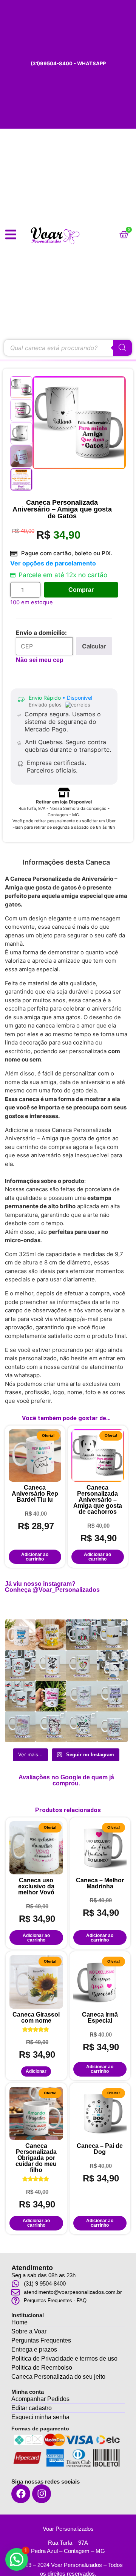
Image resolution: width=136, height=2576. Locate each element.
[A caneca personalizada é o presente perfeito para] (51, 1666)
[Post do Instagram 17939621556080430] (51, 1696)
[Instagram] (42, 2494)
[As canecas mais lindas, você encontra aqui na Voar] (112, 1696)
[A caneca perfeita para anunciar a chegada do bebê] (81, 1666)
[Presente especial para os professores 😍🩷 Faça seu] (81, 1696)
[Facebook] (21, 2494)
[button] (17, 2559)
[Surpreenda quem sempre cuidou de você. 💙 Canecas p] (20, 1635)
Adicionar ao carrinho (35, 1557)
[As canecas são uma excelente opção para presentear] (20, 1696)
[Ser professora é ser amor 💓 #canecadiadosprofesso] (20, 1727)
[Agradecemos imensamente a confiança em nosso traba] (112, 1635)
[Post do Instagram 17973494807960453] (81, 1635)
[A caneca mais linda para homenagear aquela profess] (51, 1727)
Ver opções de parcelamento (53, 563)
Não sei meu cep (40, 660)
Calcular (94, 646)
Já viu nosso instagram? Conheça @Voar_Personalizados (52, 1587)
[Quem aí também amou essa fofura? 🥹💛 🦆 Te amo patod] (51, 1635)
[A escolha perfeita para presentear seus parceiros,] (20, 1666)
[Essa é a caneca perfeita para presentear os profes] (81, 1727)
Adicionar (36, 2071)
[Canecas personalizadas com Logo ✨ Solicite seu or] (112, 1666)
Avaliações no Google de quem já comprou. (66, 1780)
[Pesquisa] (122, 348)
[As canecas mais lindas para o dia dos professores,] (112, 1727)
